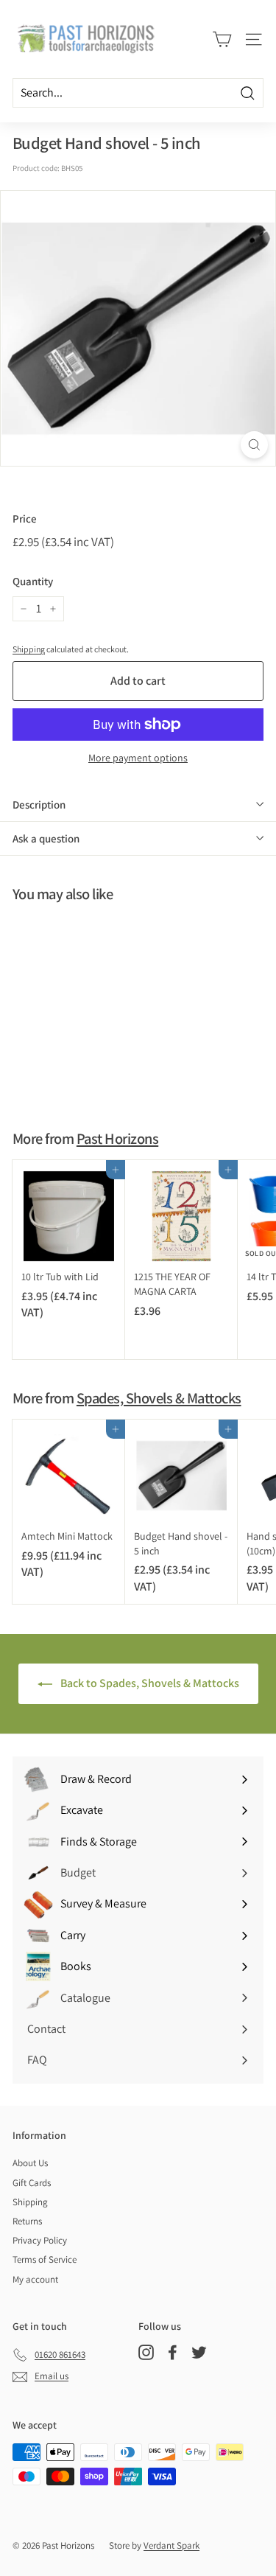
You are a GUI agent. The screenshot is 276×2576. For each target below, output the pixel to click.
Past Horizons (117, 1138)
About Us (30, 2163)
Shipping (29, 649)
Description (39, 804)
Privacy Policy (40, 2240)
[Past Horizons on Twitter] (199, 2352)
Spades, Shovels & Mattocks (159, 1398)
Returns (27, 2221)
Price (25, 519)
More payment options (138, 758)
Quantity (33, 581)
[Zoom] (254, 445)
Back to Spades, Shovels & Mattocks (149, 1683)
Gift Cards (32, 2183)
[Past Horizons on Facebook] (173, 2352)
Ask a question (46, 838)
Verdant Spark (171, 2545)
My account (35, 2279)
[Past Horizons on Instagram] (146, 2352)
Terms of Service (45, 2259)
